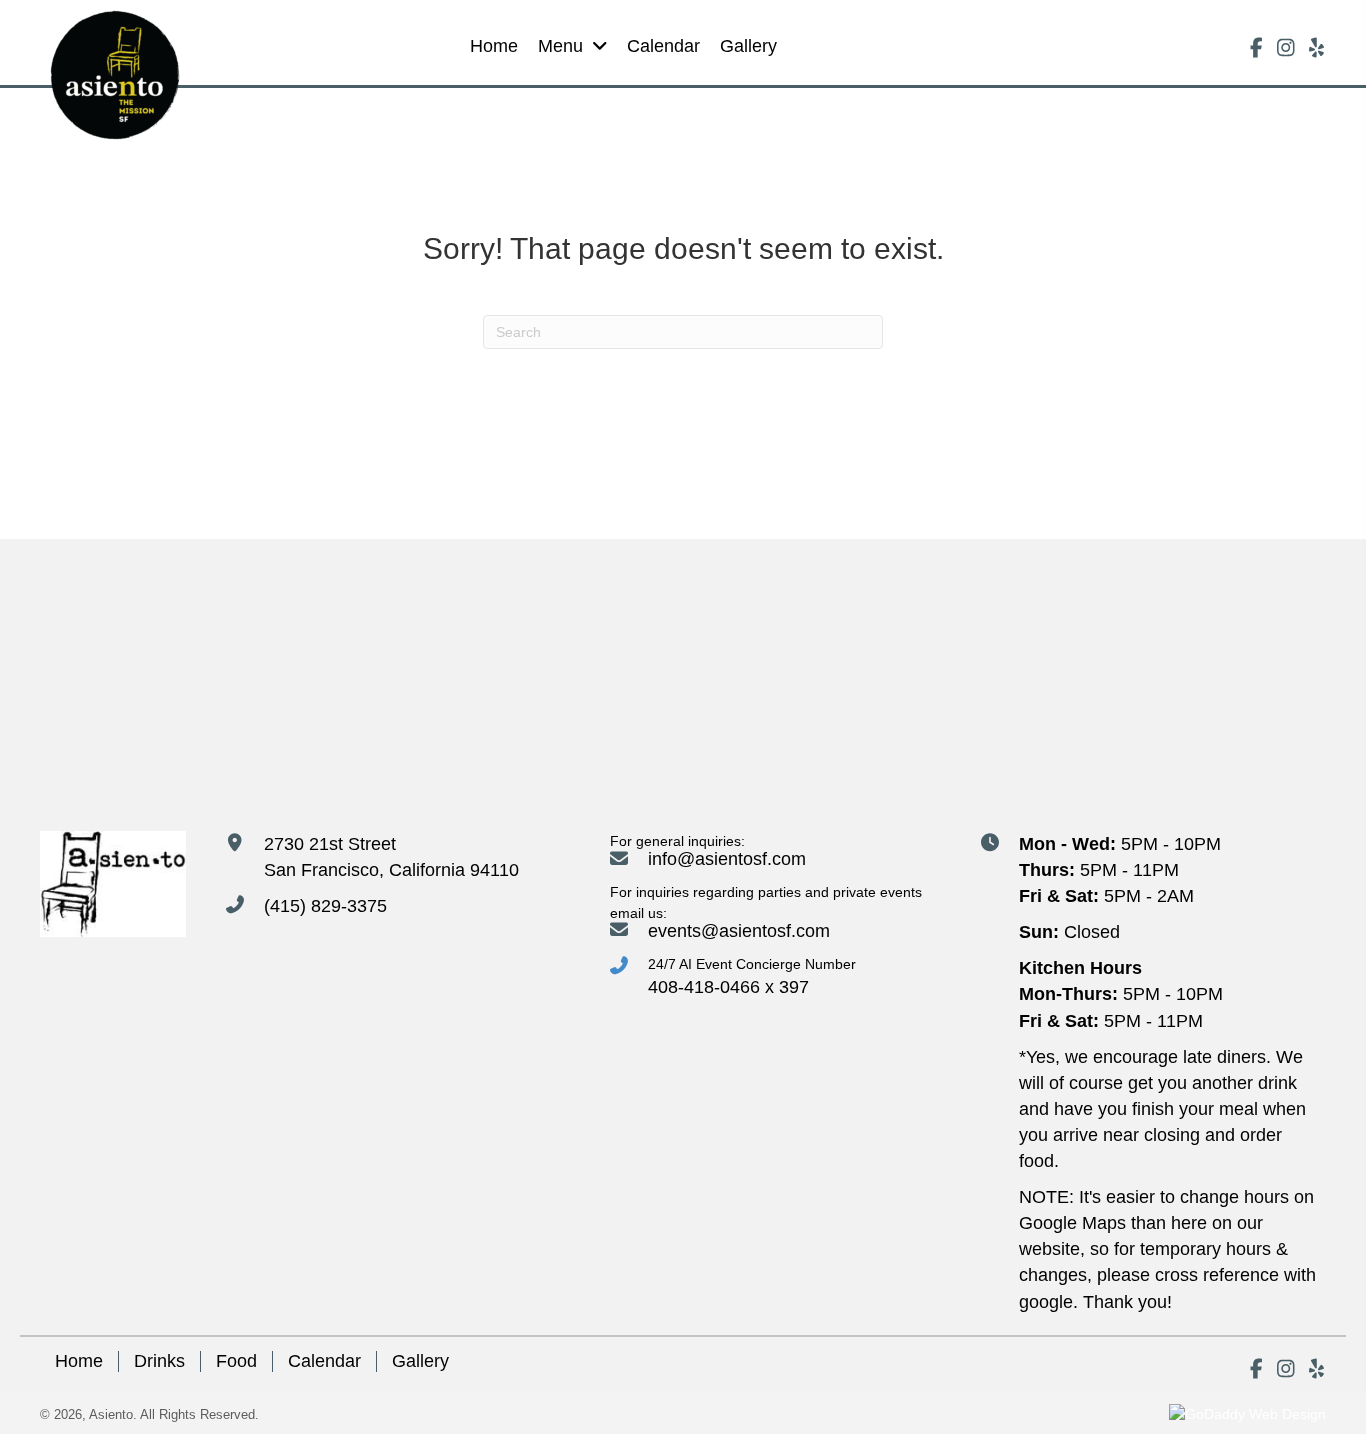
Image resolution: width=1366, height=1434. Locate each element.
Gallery (420, 1361)
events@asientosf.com (739, 931)
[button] (1256, 48)
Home (79, 1361)
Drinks (159, 1361)
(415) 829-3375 (325, 906)
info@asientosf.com (727, 859)
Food (236, 1361)
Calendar (324, 1361)
